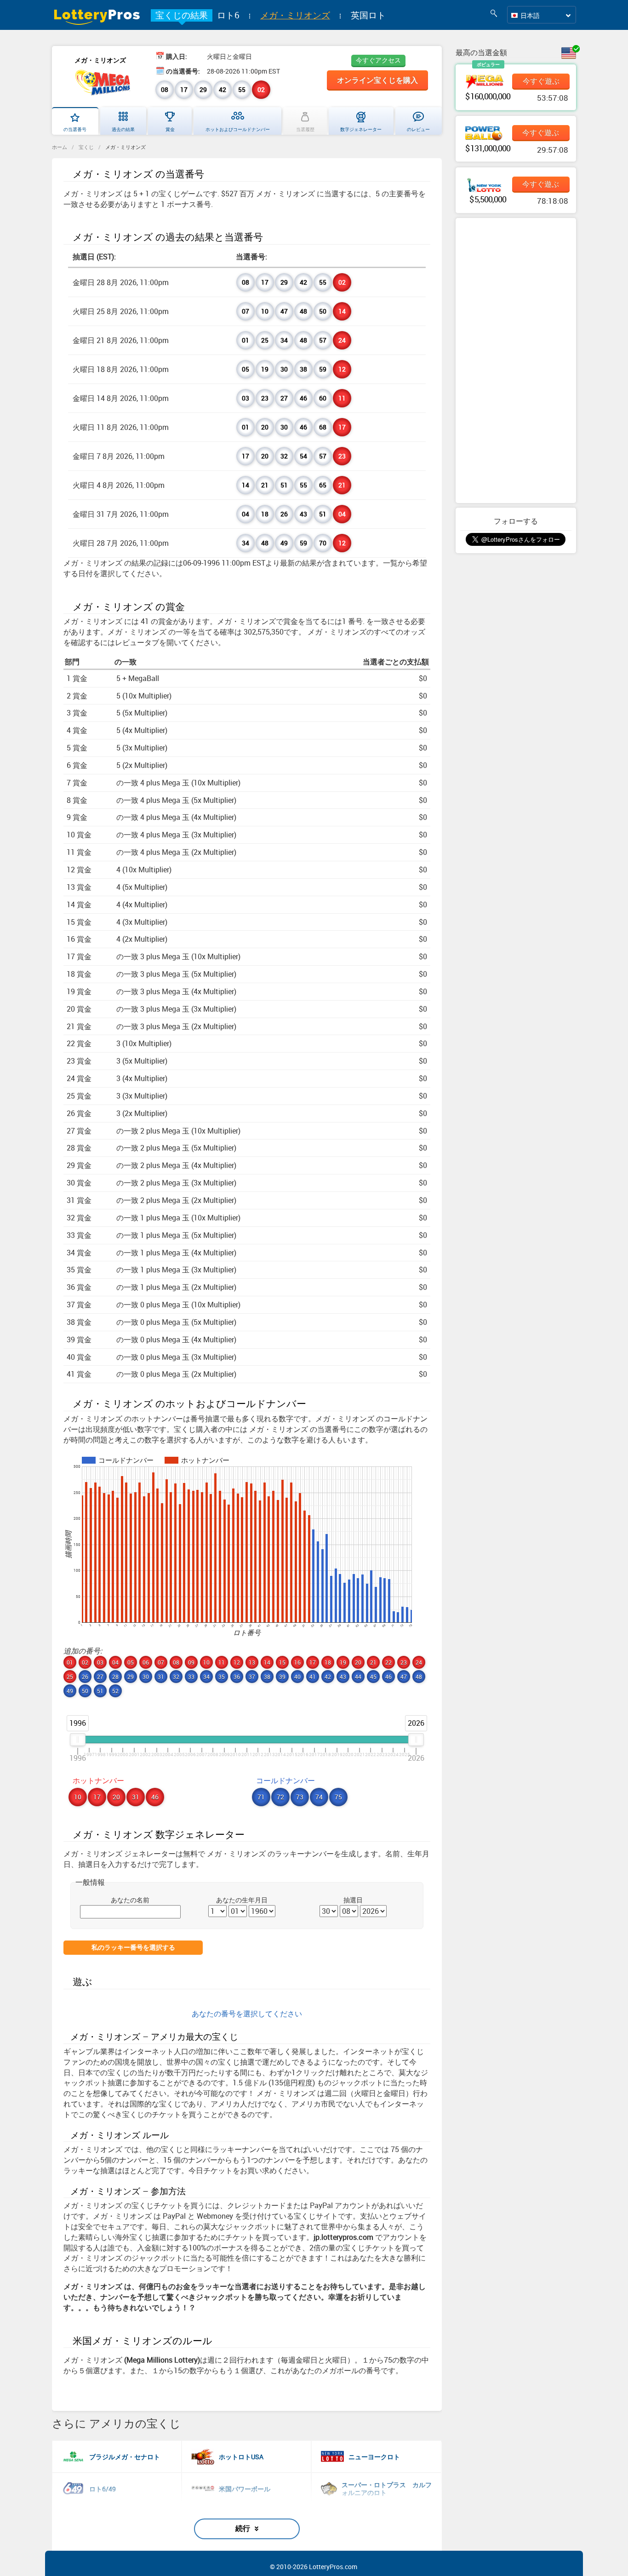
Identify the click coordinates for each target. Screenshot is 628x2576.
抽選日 (353, 1900)
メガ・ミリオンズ (295, 15)
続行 (243, 2528)
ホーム (60, 147)
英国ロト (368, 15)
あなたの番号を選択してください (247, 2014)
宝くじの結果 (182, 15)
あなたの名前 (130, 1900)
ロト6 (228, 15)
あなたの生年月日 (242, 1900)
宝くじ (86, 147)
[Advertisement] (516, 361)
